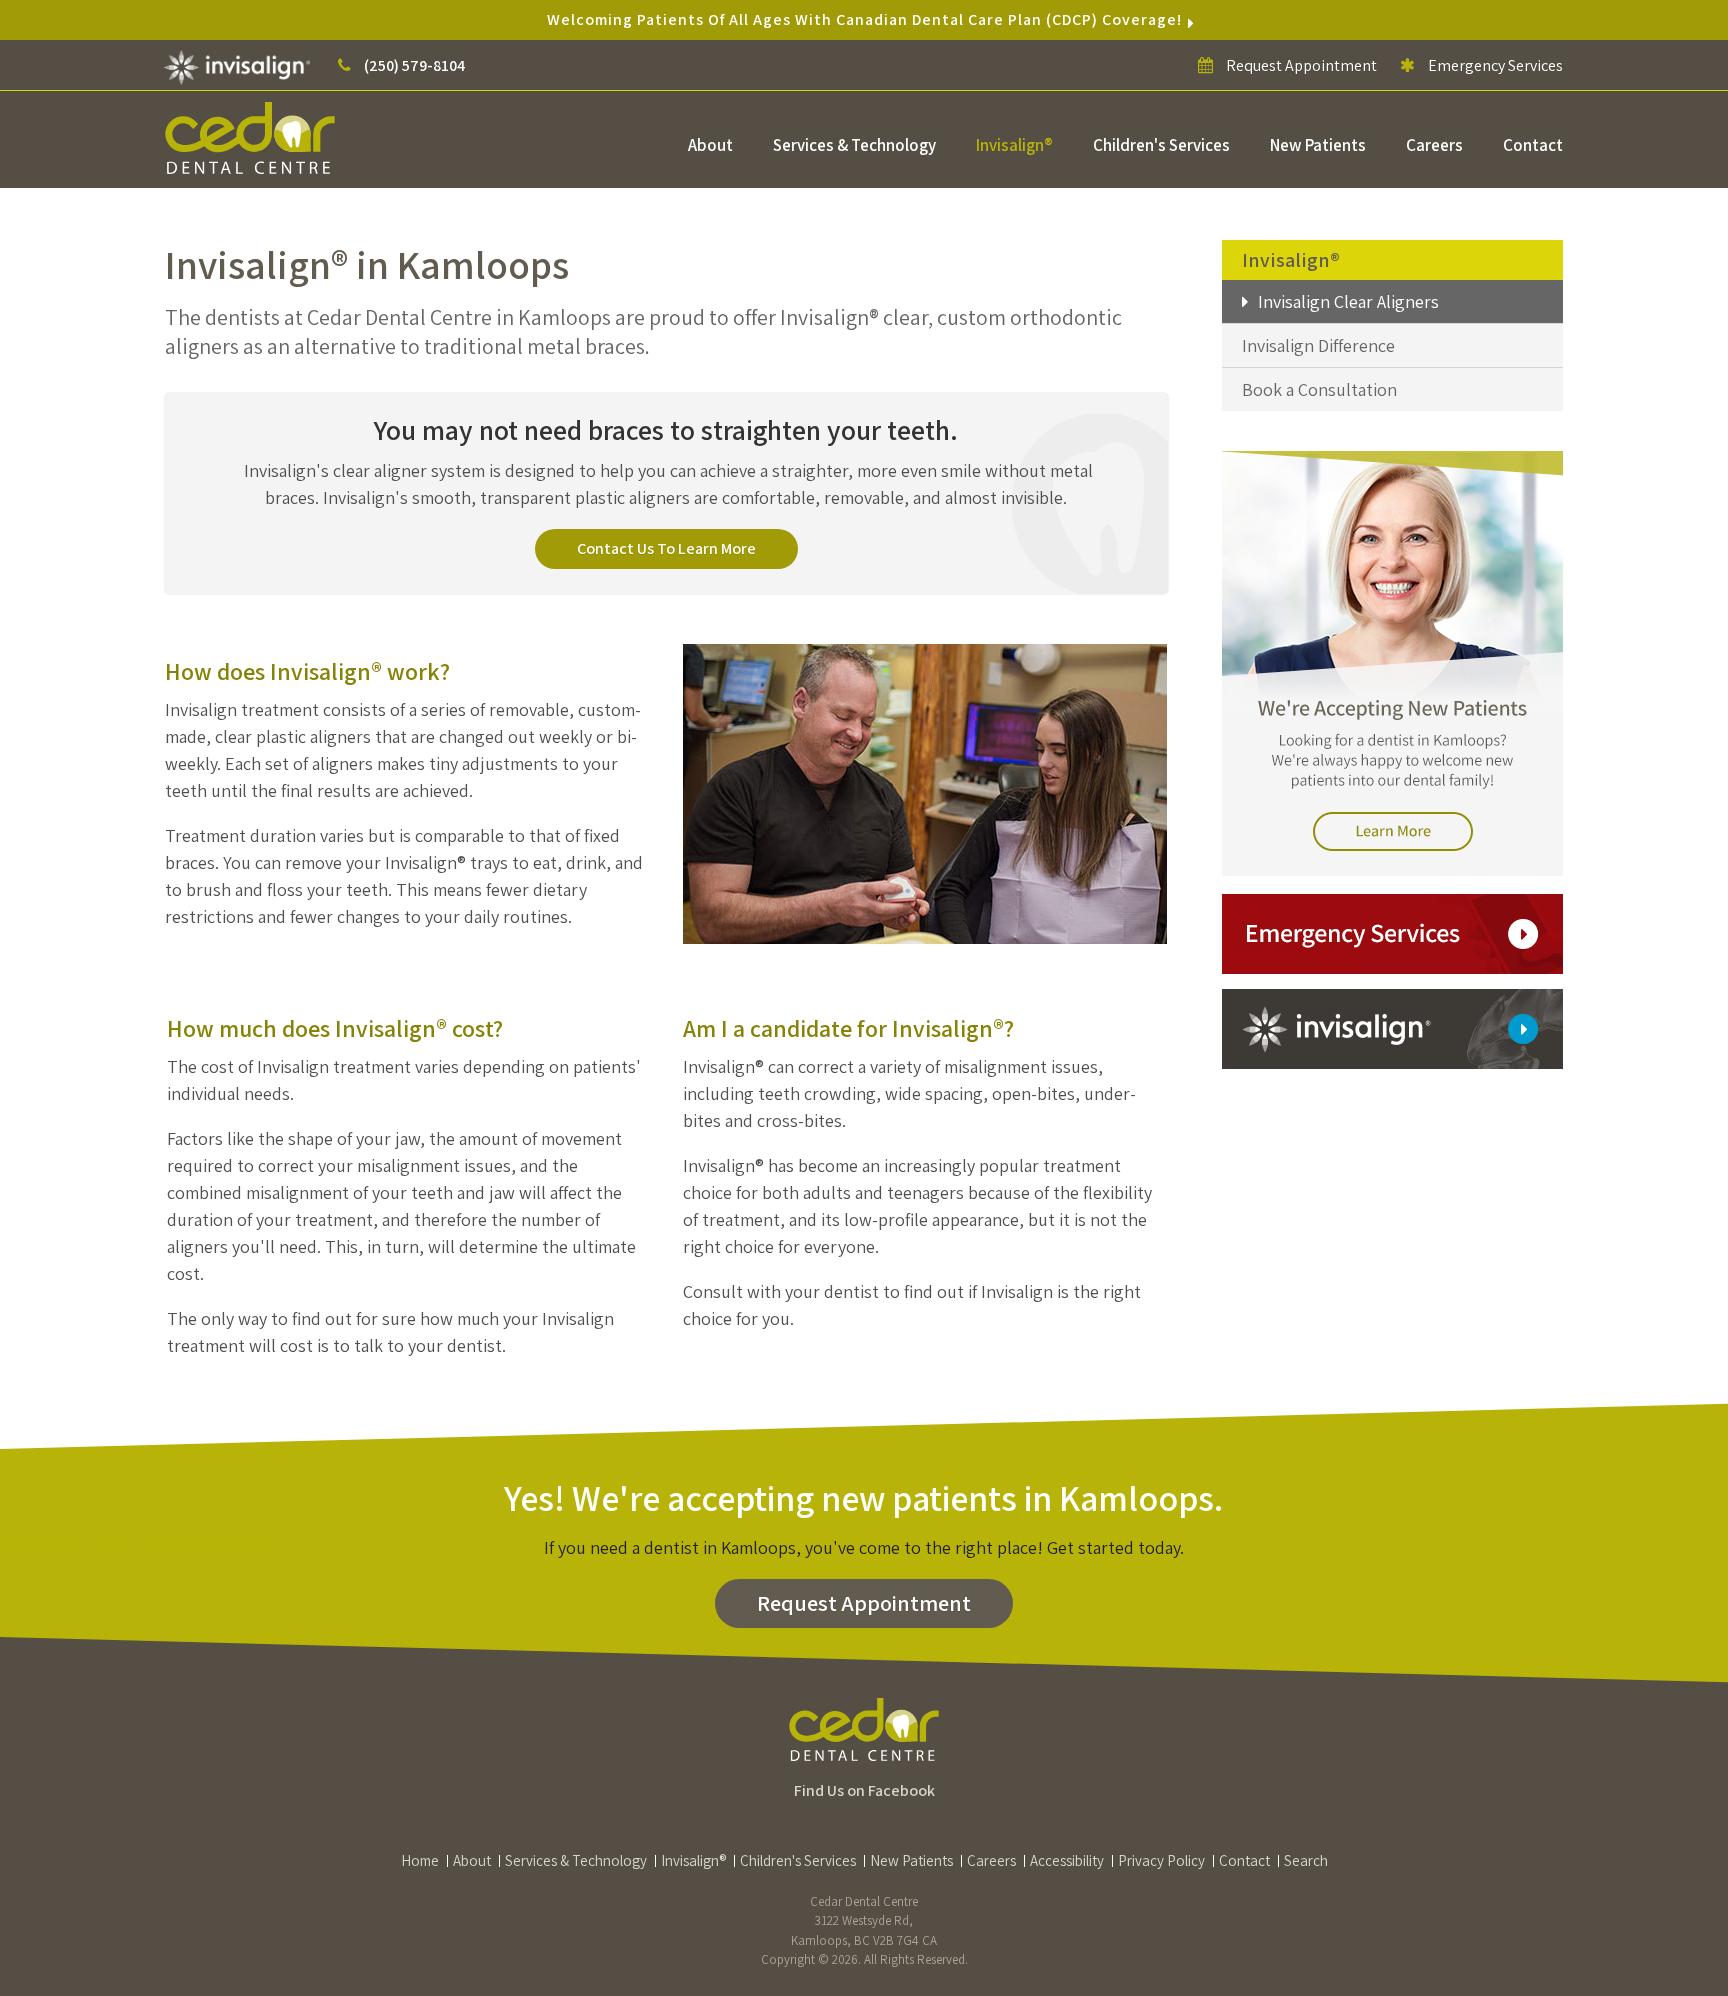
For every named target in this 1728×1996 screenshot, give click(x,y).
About (710, 145)
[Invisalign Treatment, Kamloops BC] (1392, 1027)
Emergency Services (1494, 65)
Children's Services (1161, 145)
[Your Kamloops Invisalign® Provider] (239, 65)
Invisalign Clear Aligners (1348, 301)
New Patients (1318, 145)
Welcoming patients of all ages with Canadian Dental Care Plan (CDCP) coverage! (864, 19)
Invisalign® (1014, 145)
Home (420, 1860)
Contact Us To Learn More (666, 548)
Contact (1533, 145)
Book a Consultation (1319, 389)
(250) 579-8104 (414, 65)
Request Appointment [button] (1301, 65)
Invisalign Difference (1318, 345)
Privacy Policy (1161, 1860)
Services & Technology (854, 145)
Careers (1434, 145)
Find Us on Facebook (864, 1790)
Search (1306, 1860)
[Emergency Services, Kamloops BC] (1392, 932)
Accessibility (1067, 1860)
